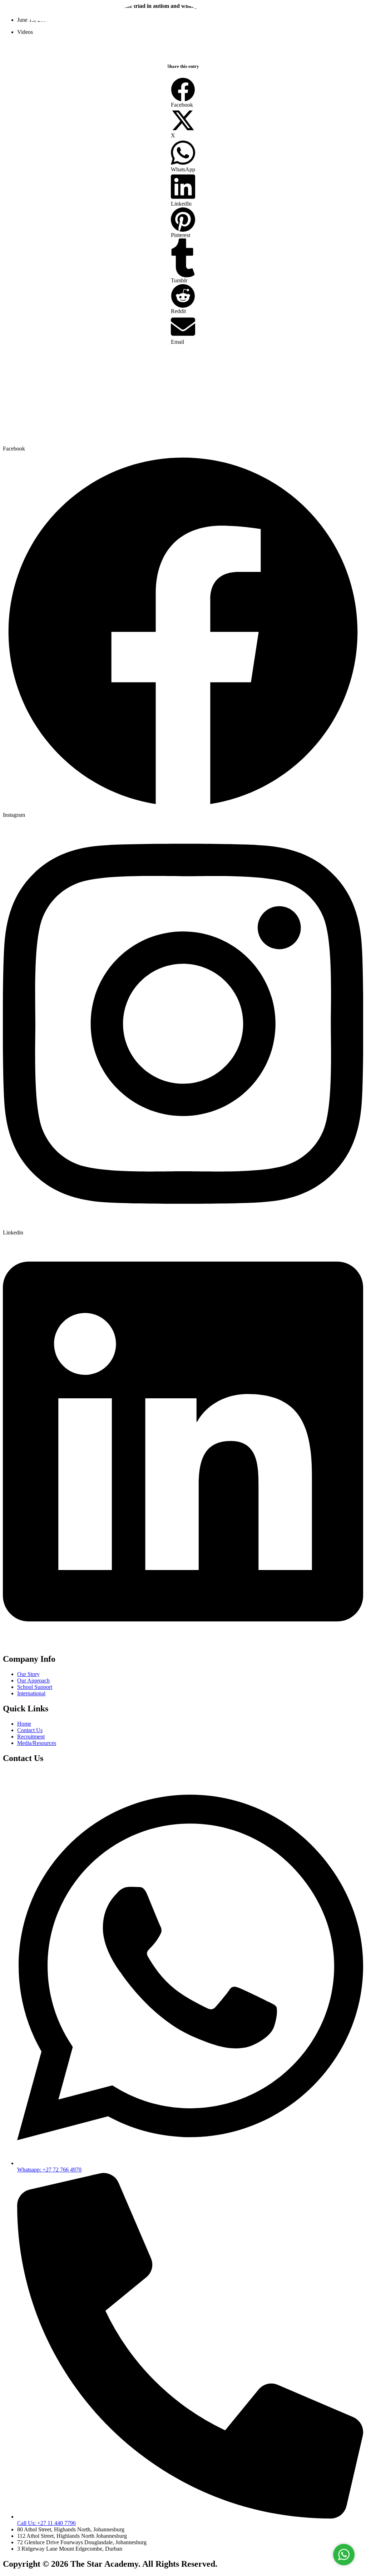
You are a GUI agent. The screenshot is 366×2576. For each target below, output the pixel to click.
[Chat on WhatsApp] (344, 2555)
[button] (183, 93)
